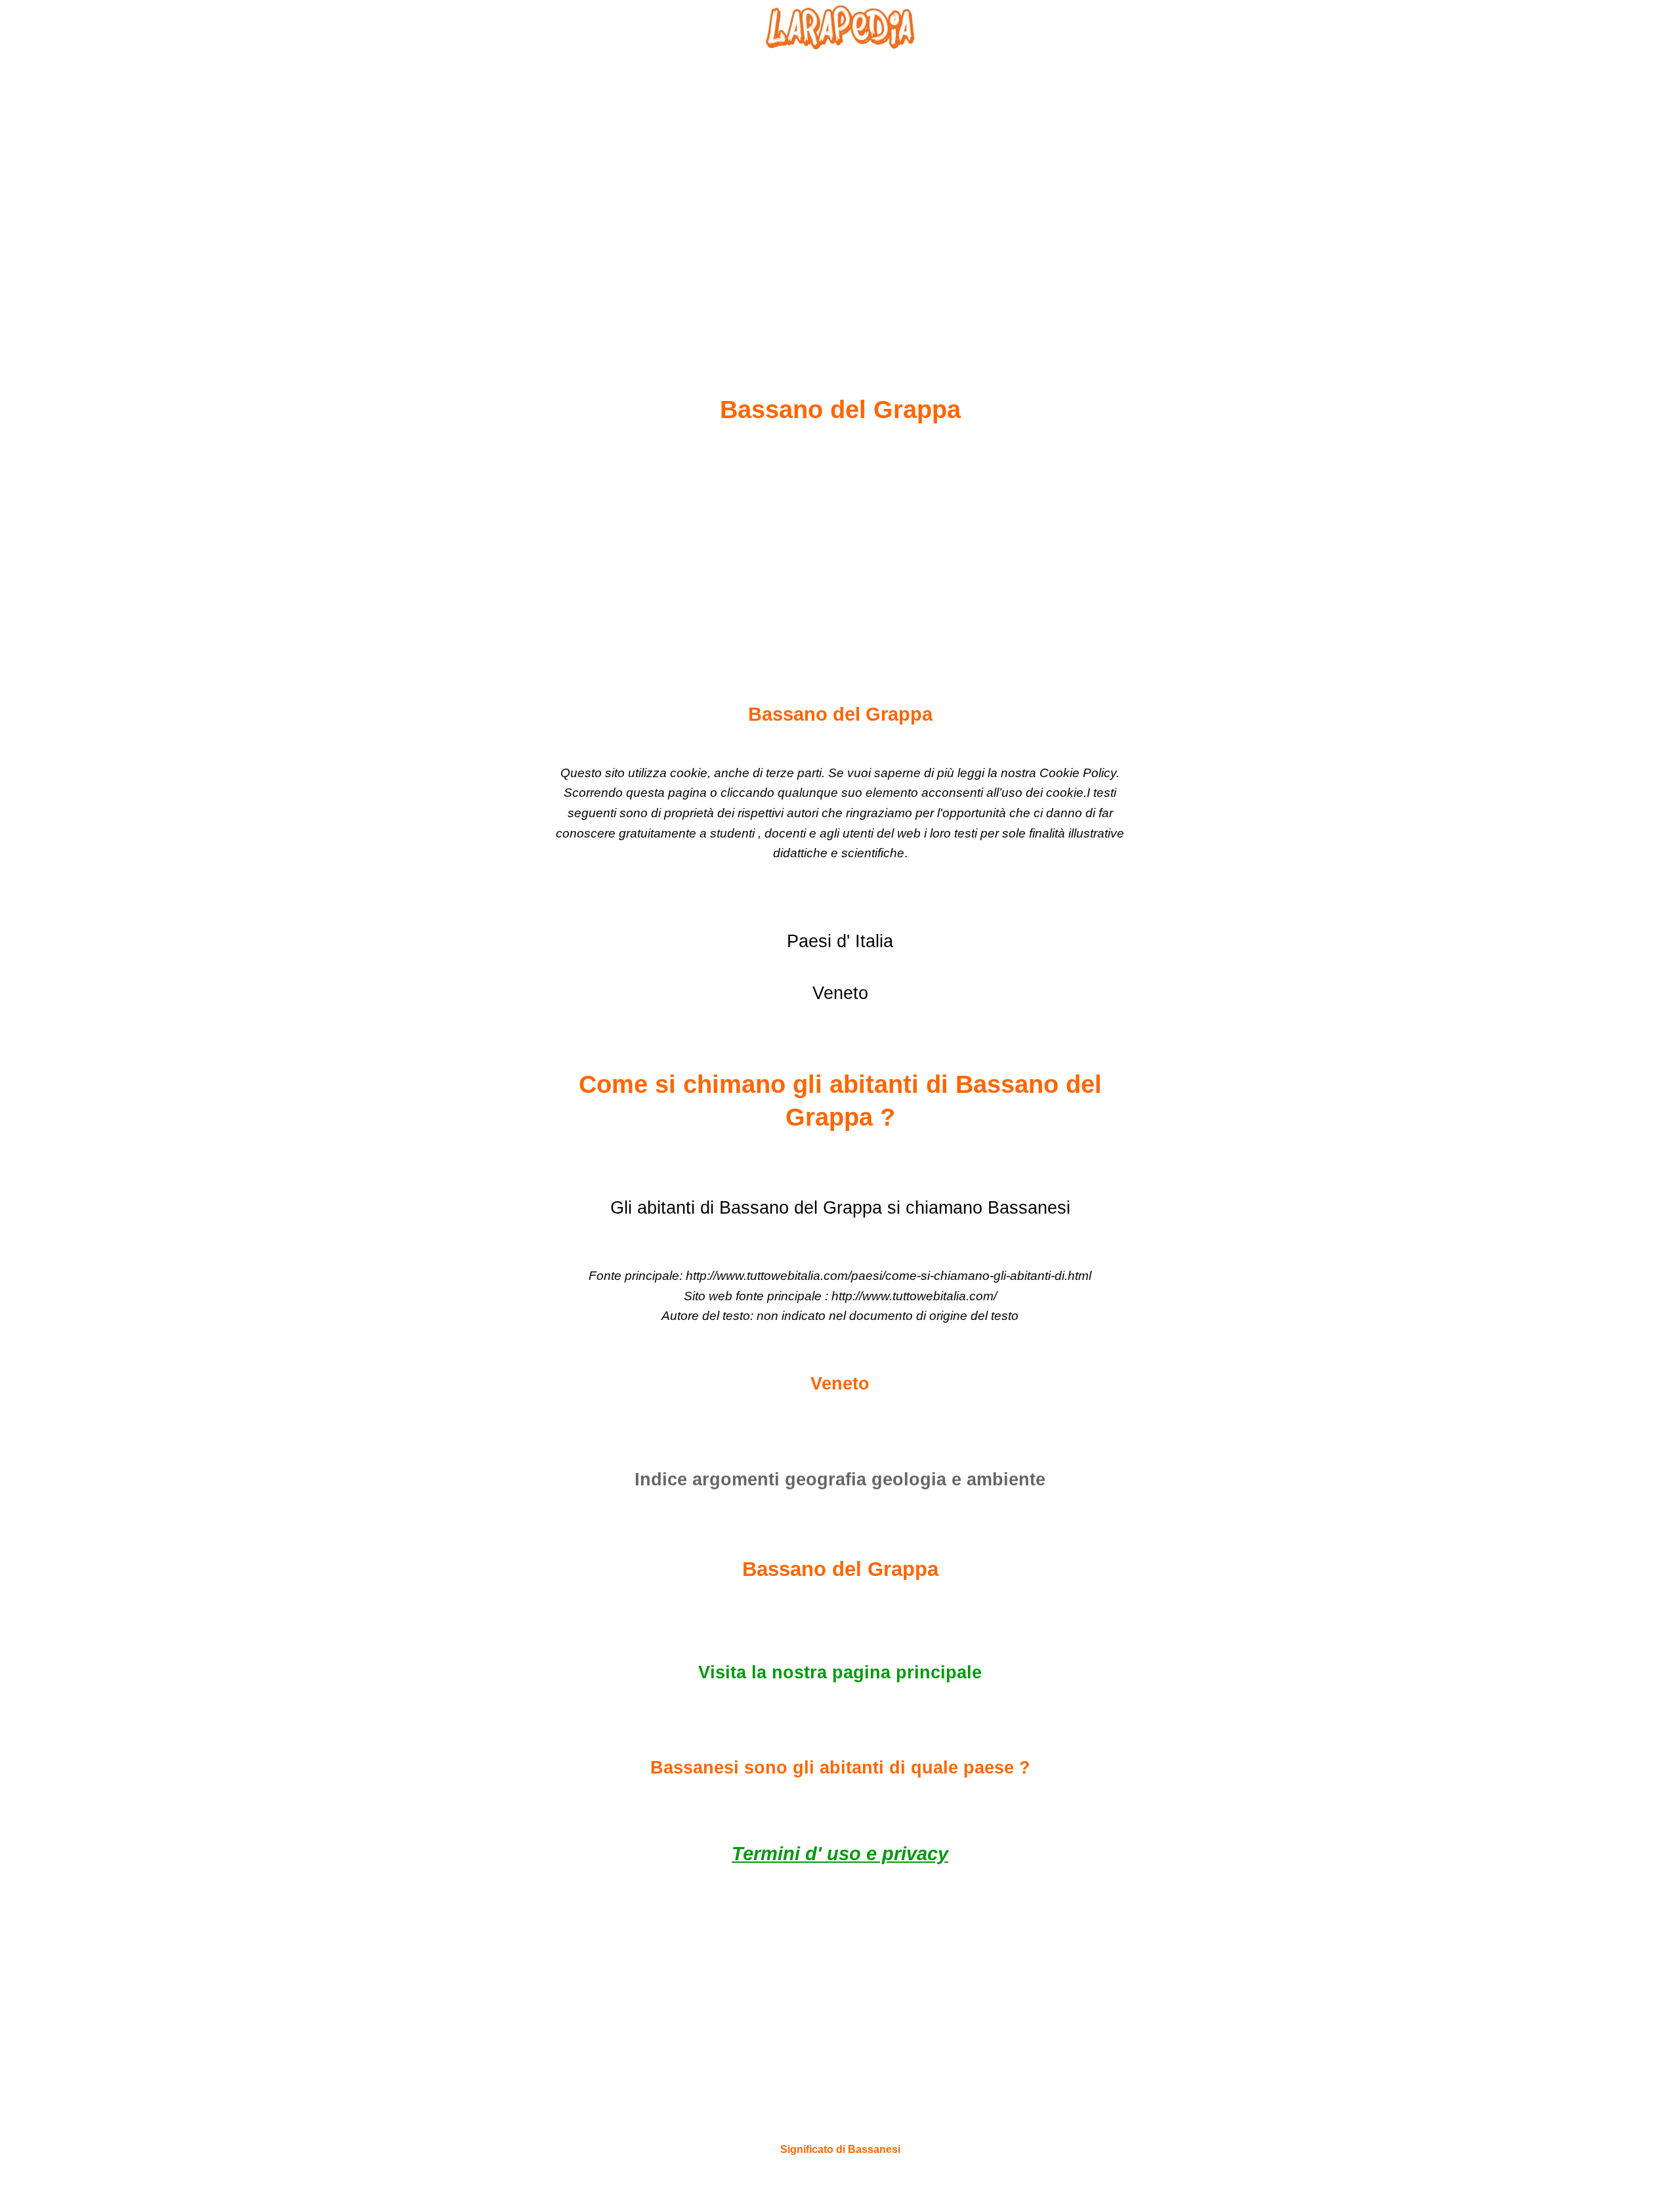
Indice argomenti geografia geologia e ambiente (840, 1479)
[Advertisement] (840, 191)
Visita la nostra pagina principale (840, 1672)
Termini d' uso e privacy (840, 1854)
